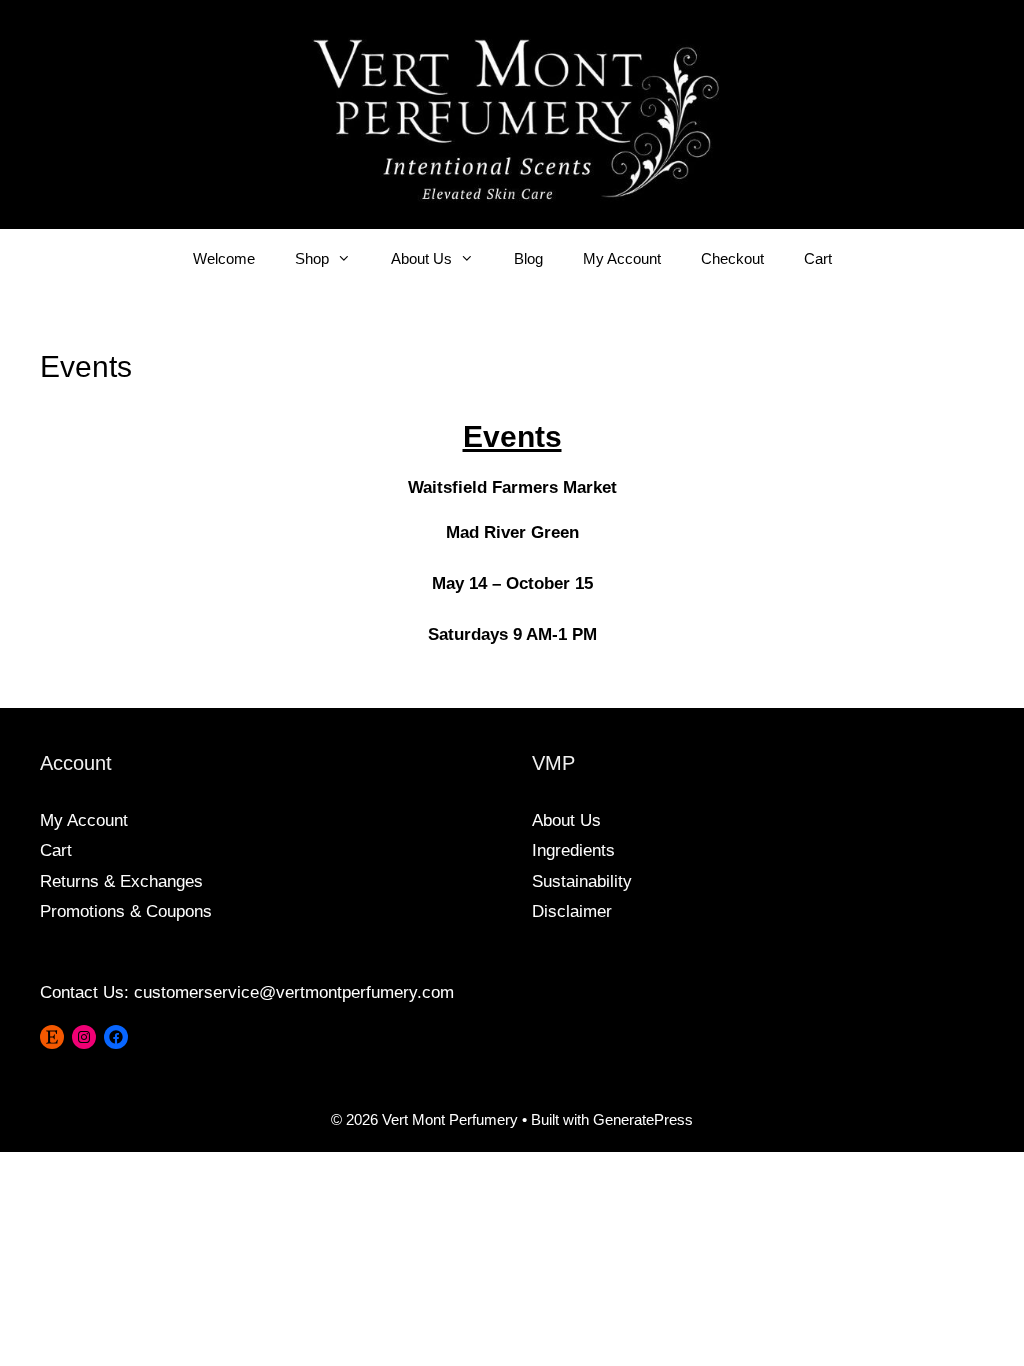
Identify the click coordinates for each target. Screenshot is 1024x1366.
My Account (622, 258)
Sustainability (582, 881)
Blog (528, 258)
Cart (818, 258)
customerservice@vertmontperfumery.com (294, 992)
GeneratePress (643, 1119)
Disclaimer (572, 911)
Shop (312, 258)
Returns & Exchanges (121, 881)
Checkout (732, 258)
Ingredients (573, 850)
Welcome (224, 258)
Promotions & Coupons (126, 911)
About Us (421, 258)
